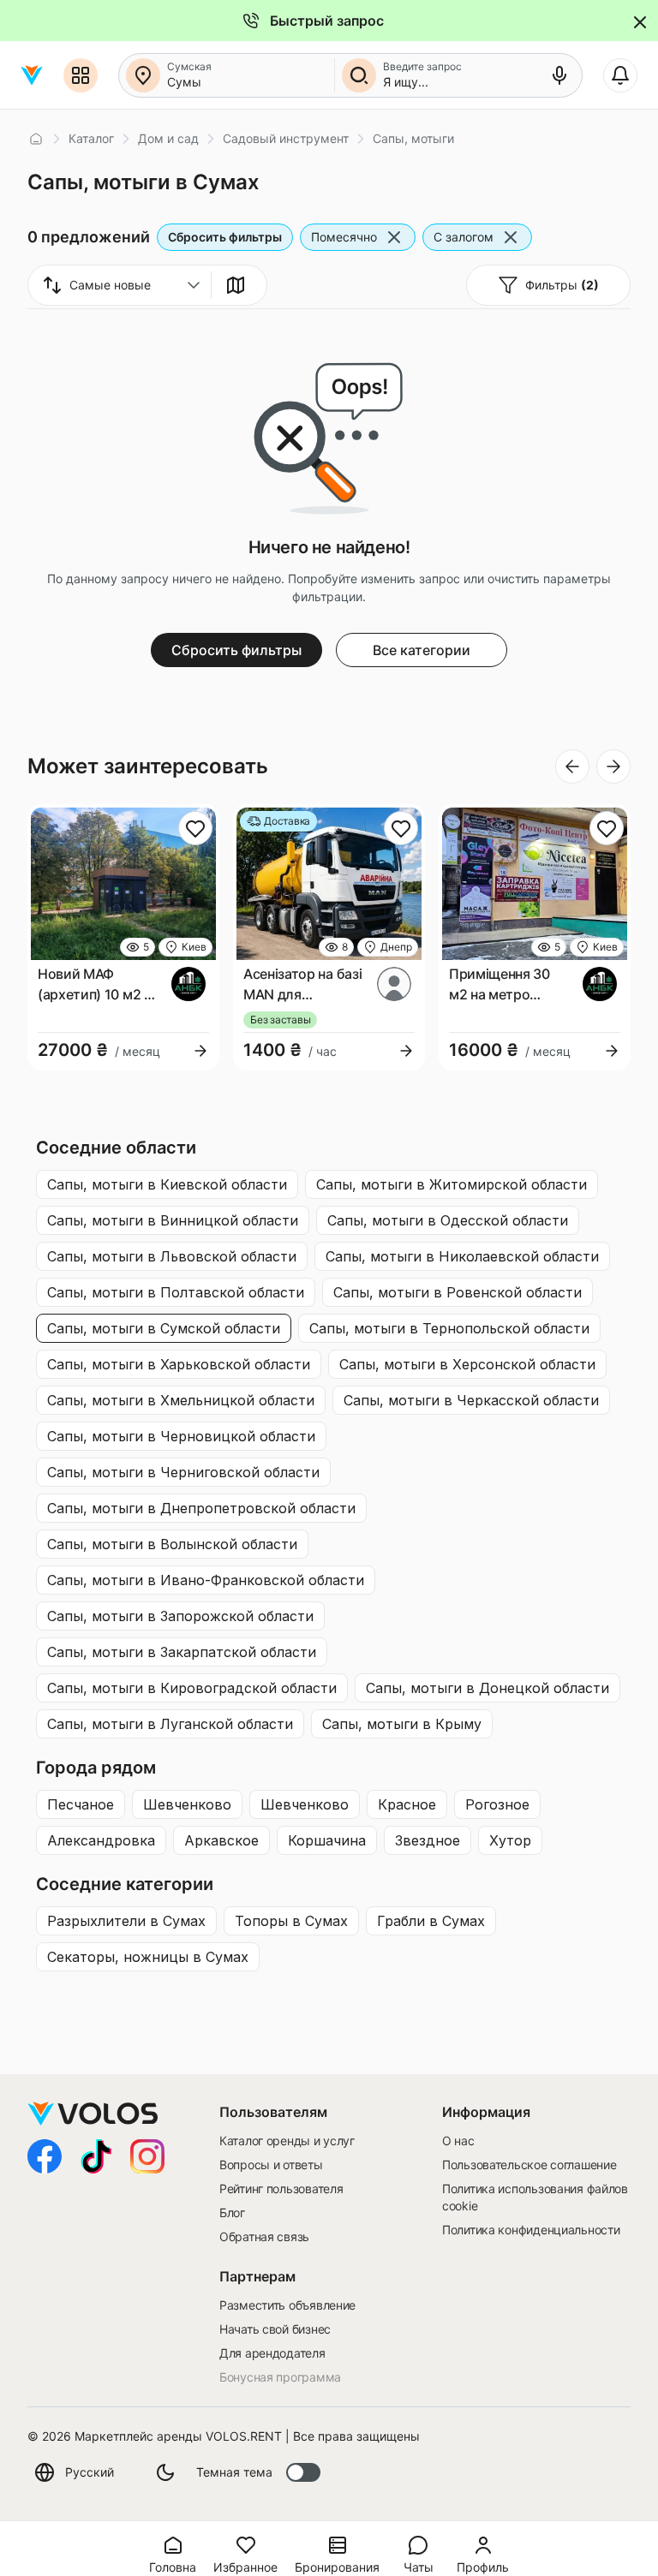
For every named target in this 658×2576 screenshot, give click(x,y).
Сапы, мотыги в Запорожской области (180, 1616)
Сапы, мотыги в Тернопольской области (449, 1328)
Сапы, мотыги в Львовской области (172, 1256)
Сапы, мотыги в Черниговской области (183, 1472)
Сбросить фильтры (225, 237)
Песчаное (81, 1804)
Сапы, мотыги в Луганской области (170, 1724)
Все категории (422, 650)
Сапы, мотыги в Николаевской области (462, 1256)
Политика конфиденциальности (531, 2230)
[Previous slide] (572, 766)
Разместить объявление (287, 2305)
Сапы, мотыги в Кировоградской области (192, 1688)
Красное (407, 1804)
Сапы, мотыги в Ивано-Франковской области (206, 1580)
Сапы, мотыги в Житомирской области (452, 1184)
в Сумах (126, 1921)
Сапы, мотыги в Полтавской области (176, 1292)
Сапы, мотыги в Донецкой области (488, 1688)
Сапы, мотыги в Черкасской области (471, 1400)
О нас (458, 2141)
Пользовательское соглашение (529, 2165)
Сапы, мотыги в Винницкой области (173, 1220)
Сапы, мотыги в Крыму (402, 1724)
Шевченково (187, 1804)
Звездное (428, 1840)
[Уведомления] (620, 75)
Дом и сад (168, 138)
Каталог (91, 138)
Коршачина (327, 1840)
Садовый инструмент (286, 138)
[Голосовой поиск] (559, 75)
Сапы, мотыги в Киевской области (167, 1184)
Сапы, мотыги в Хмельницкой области (181, 1400)
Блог (232, 2212)
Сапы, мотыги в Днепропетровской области (201, 1508)
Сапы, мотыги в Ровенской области (458, 1292)
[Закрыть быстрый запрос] (638, 21)
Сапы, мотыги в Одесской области (448, 1220)
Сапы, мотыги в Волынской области (172, 1544)
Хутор (510, 1840)
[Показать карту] (236, 285)
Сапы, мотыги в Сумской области (164, 1328)
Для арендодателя (272, 2353)
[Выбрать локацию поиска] (143, 75)
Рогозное (497, 1804)
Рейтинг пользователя (281, 2188)
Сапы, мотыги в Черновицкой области (181, 1436)
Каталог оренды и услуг (287, 2141)
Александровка (101, 1840)
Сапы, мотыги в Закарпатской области (182, 1652)
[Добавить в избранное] (195, 828)
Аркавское (221, 1840)
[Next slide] (613, 766)
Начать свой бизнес (275, 2329)
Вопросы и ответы (271, 2165)
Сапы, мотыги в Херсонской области (467, 1364)
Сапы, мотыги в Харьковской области (179, 1364)
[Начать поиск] (359, 75)
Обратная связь (264, 2236)
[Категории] (81, 75)
